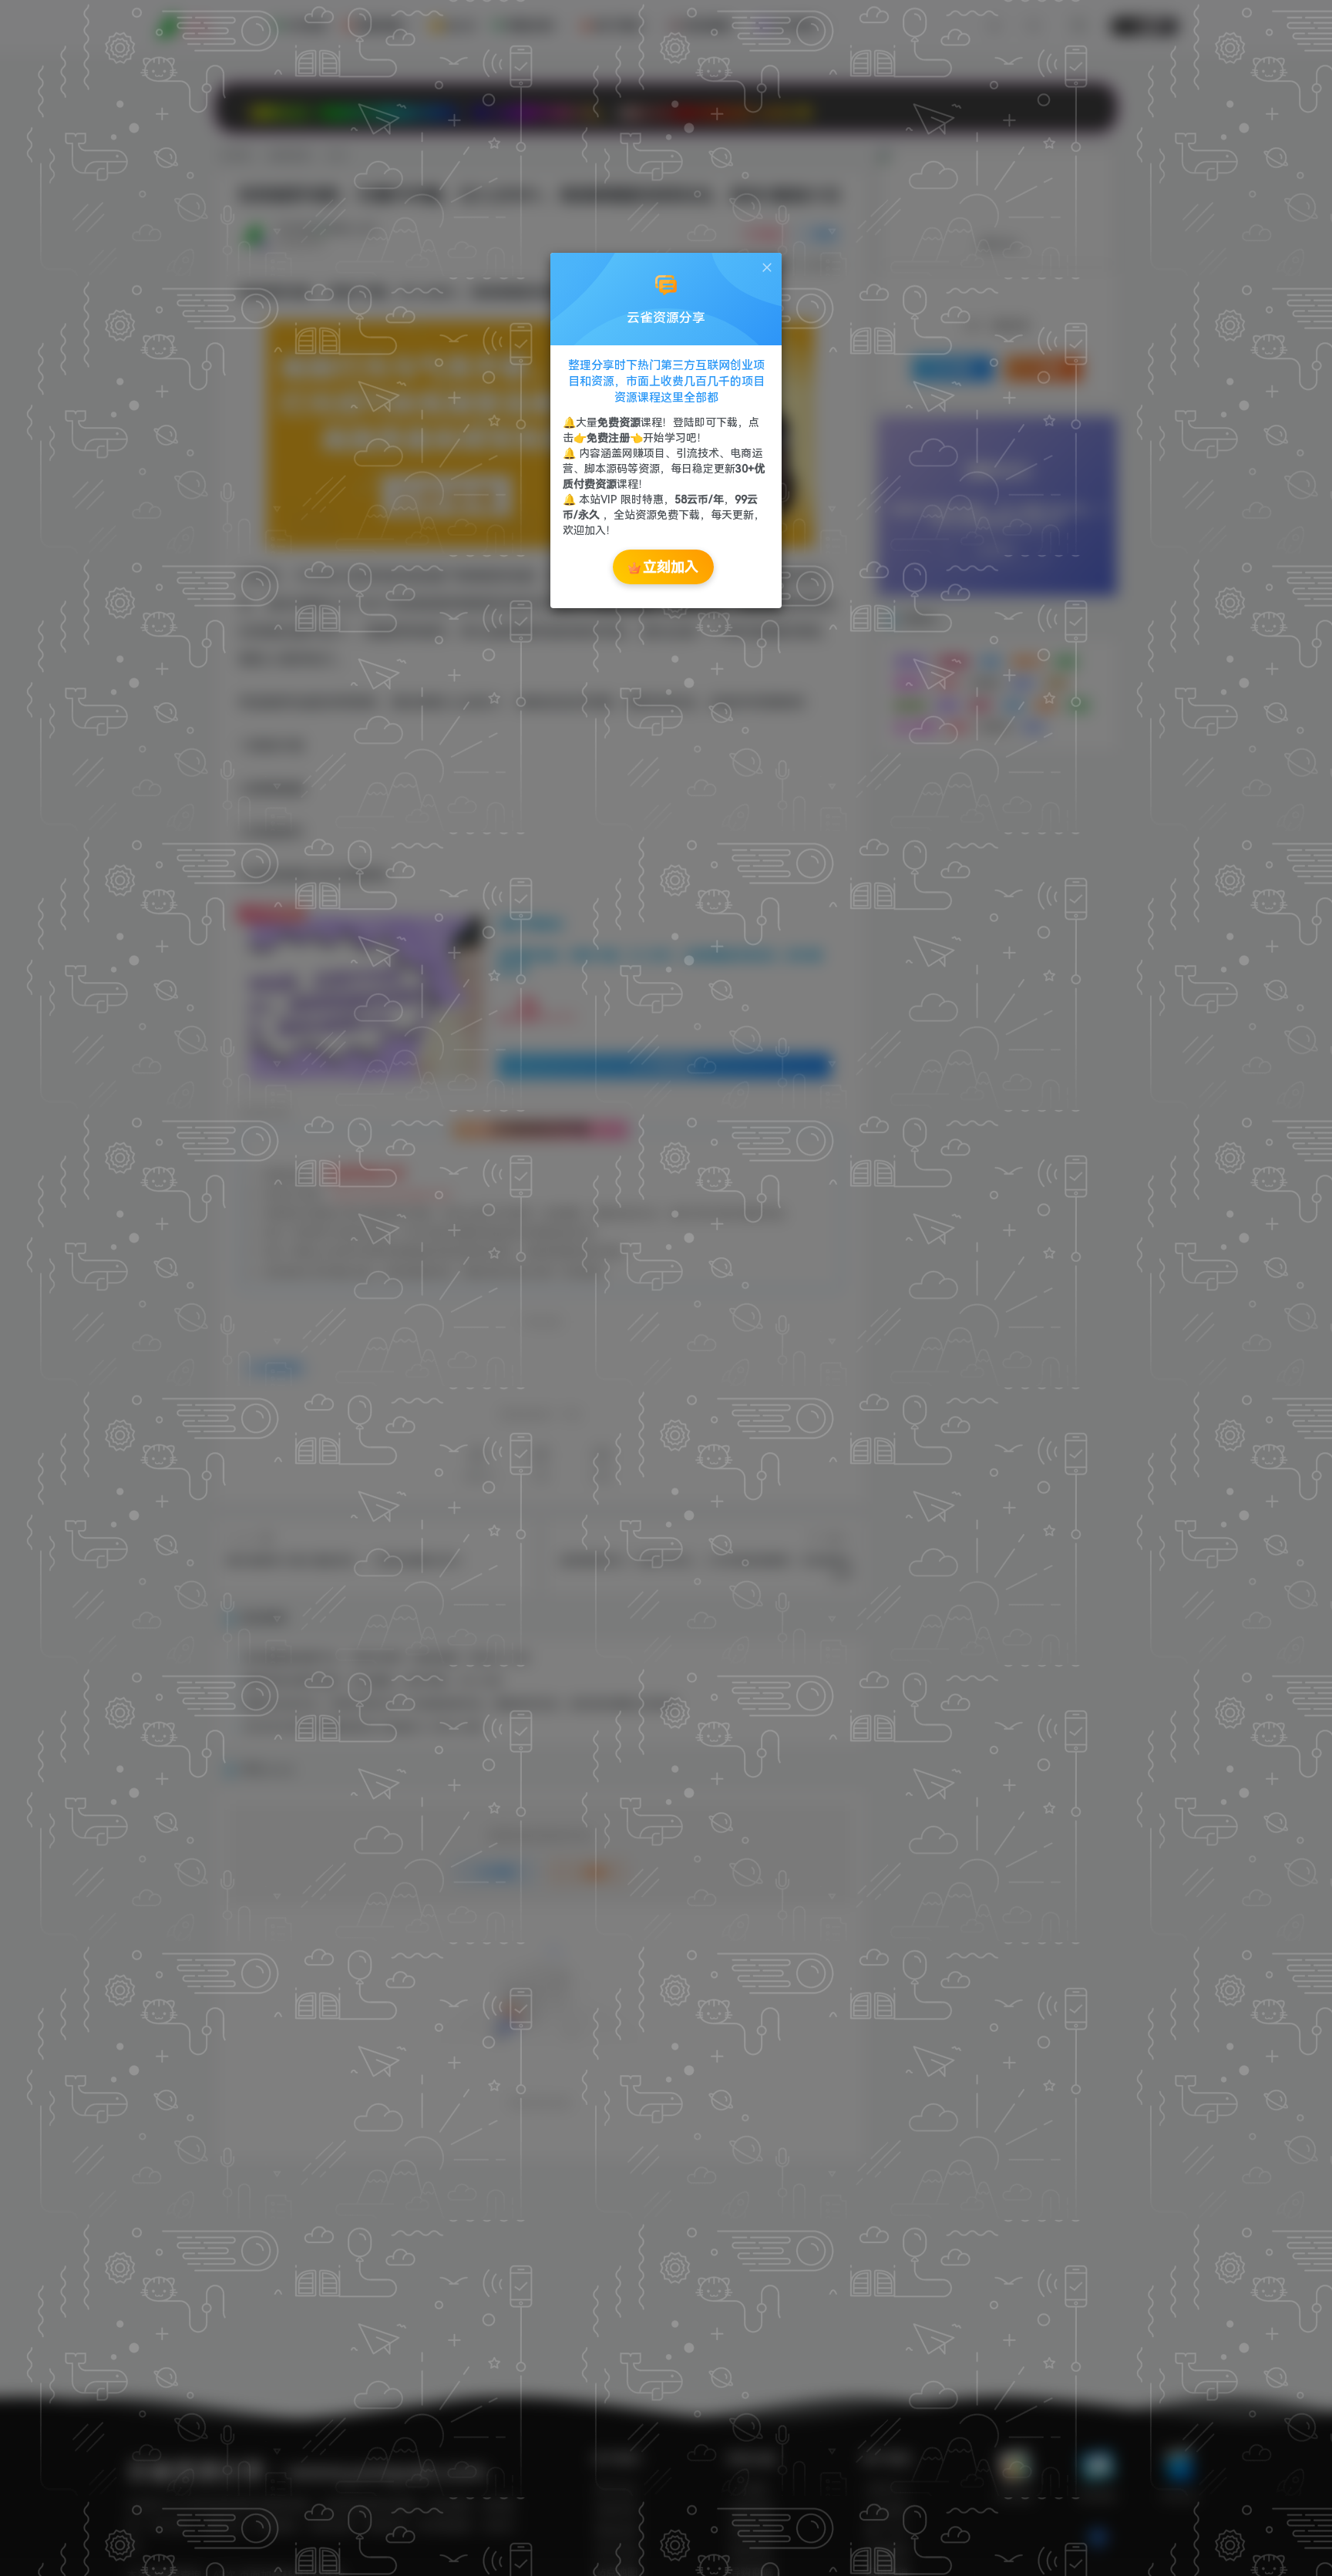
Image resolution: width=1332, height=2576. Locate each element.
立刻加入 (671, 567)
